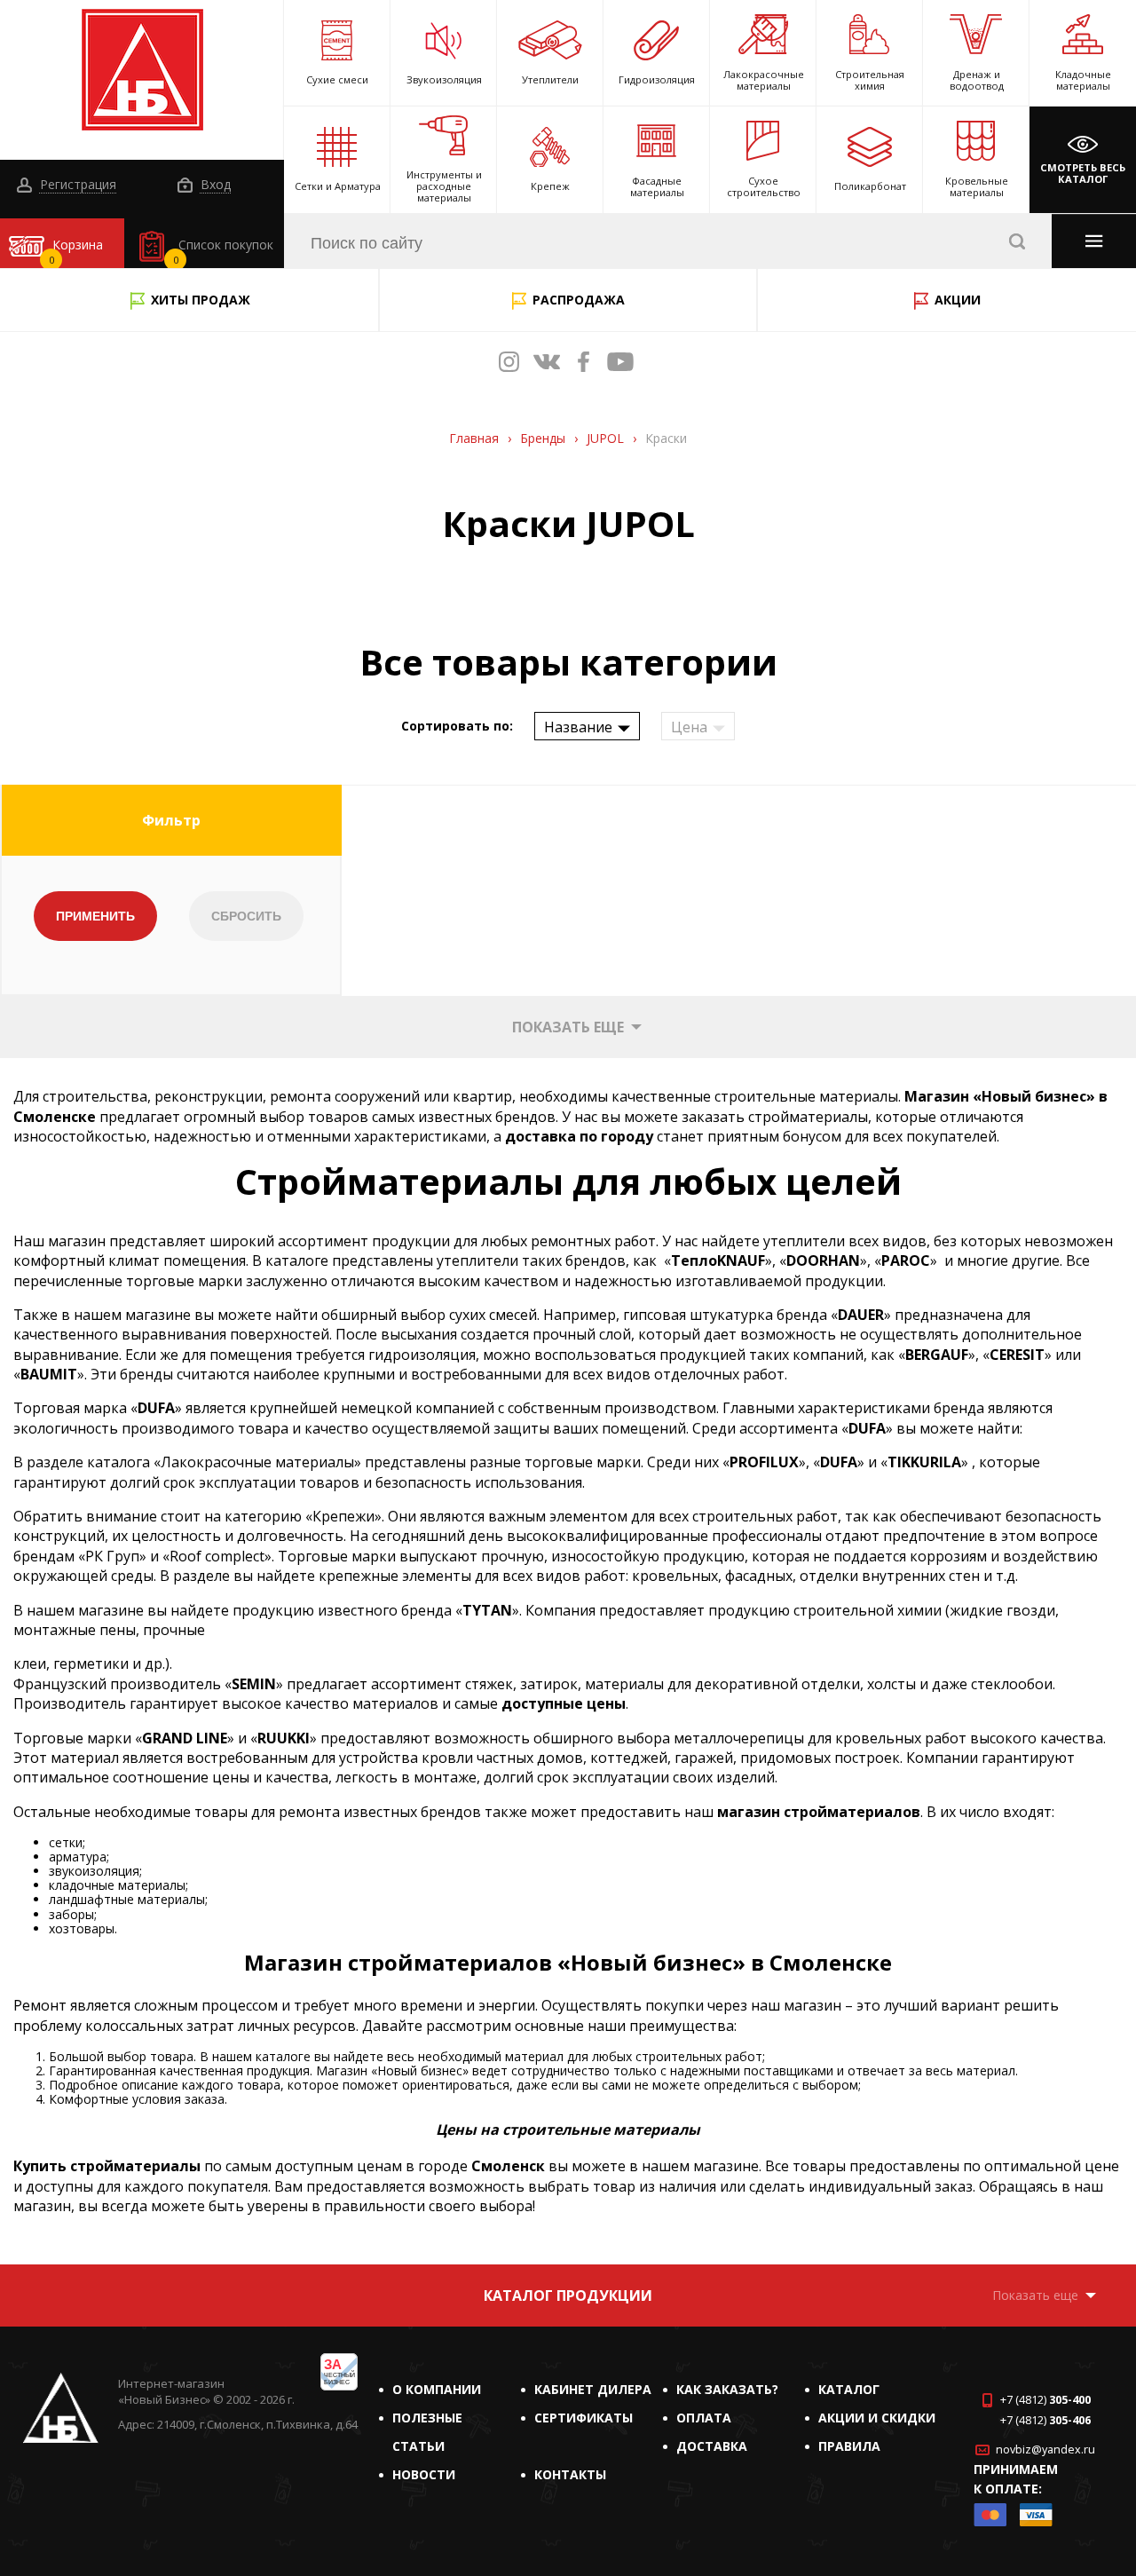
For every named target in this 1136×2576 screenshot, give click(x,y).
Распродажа (579, 300)
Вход (214, 185)
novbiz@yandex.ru (1045, 2450)
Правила (849, 2446)
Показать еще (568, 1027)
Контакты (570, 2474)
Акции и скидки (877, 2418)
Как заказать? (727, 2389)
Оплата (704, 2418)
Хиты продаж (201, 300)
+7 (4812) (1045, 2400)
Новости (424, 2474)
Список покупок (224, 251)
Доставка (712, 2446)
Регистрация (76, 185)
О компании (437, 2389)
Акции (958, 300)
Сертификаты (584, 2418)
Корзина (76, 251)
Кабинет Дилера (593, 2389)
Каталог (849, 2389)
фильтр (171, 820)
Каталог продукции (568, 2295)
